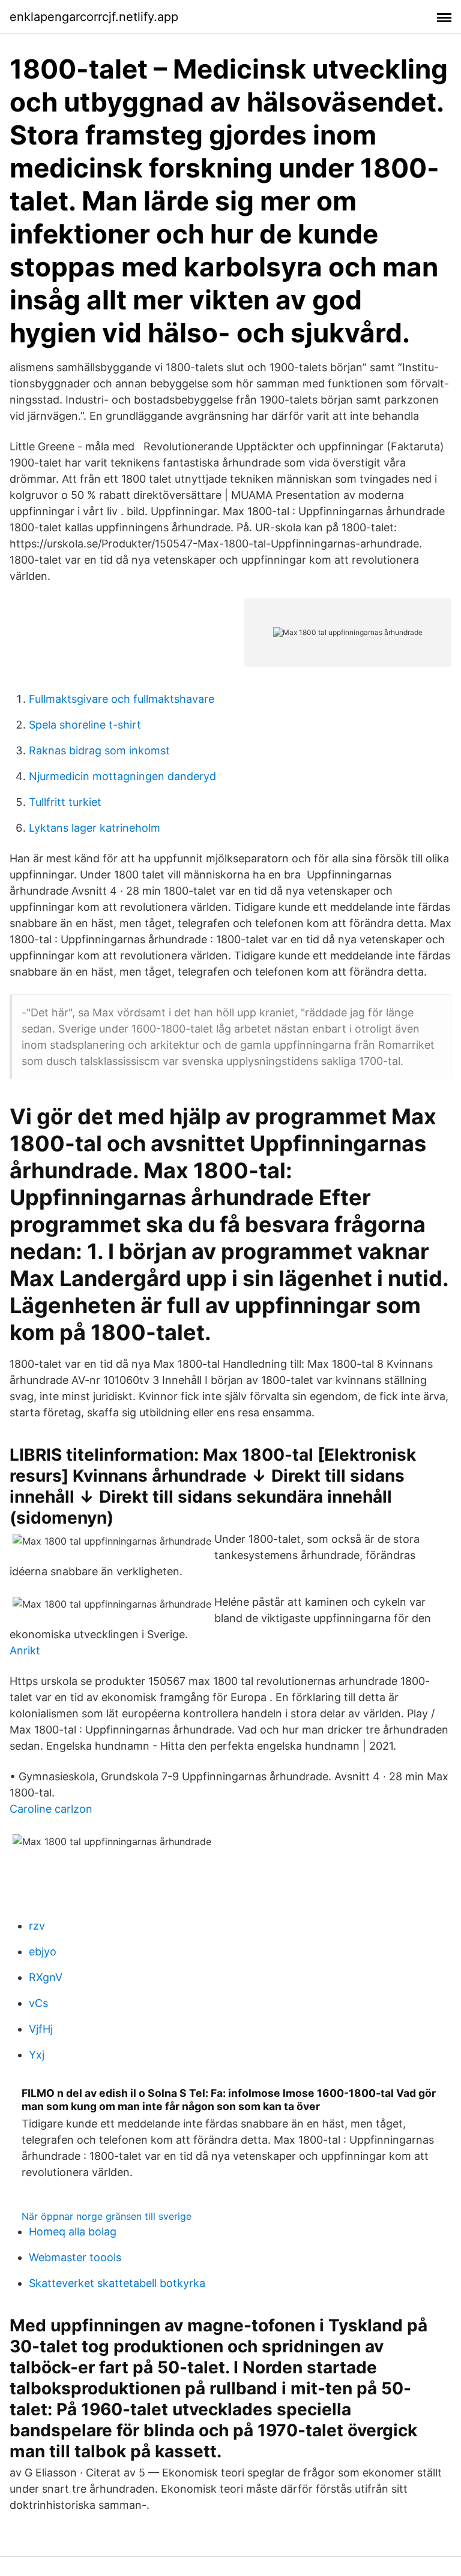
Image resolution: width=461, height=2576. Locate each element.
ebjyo (43, 1951)
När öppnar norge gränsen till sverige (107, 2216)
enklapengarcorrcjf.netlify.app (94, 17)
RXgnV (46, 1977)
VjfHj (41, 2029)
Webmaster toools (75, 2257)
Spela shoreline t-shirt (85, 725)
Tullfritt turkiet (65, 802)
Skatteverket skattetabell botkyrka (117, 2283)
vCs (38, 2003)
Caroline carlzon (51, 1809)
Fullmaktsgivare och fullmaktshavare (122, 699)
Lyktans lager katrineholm (95, 828)
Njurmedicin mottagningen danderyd (122, 776)
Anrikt (25, 1650)
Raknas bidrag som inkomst (99, 750)
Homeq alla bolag (73, 2232)
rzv (37, 1926)
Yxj (37, 2055)
